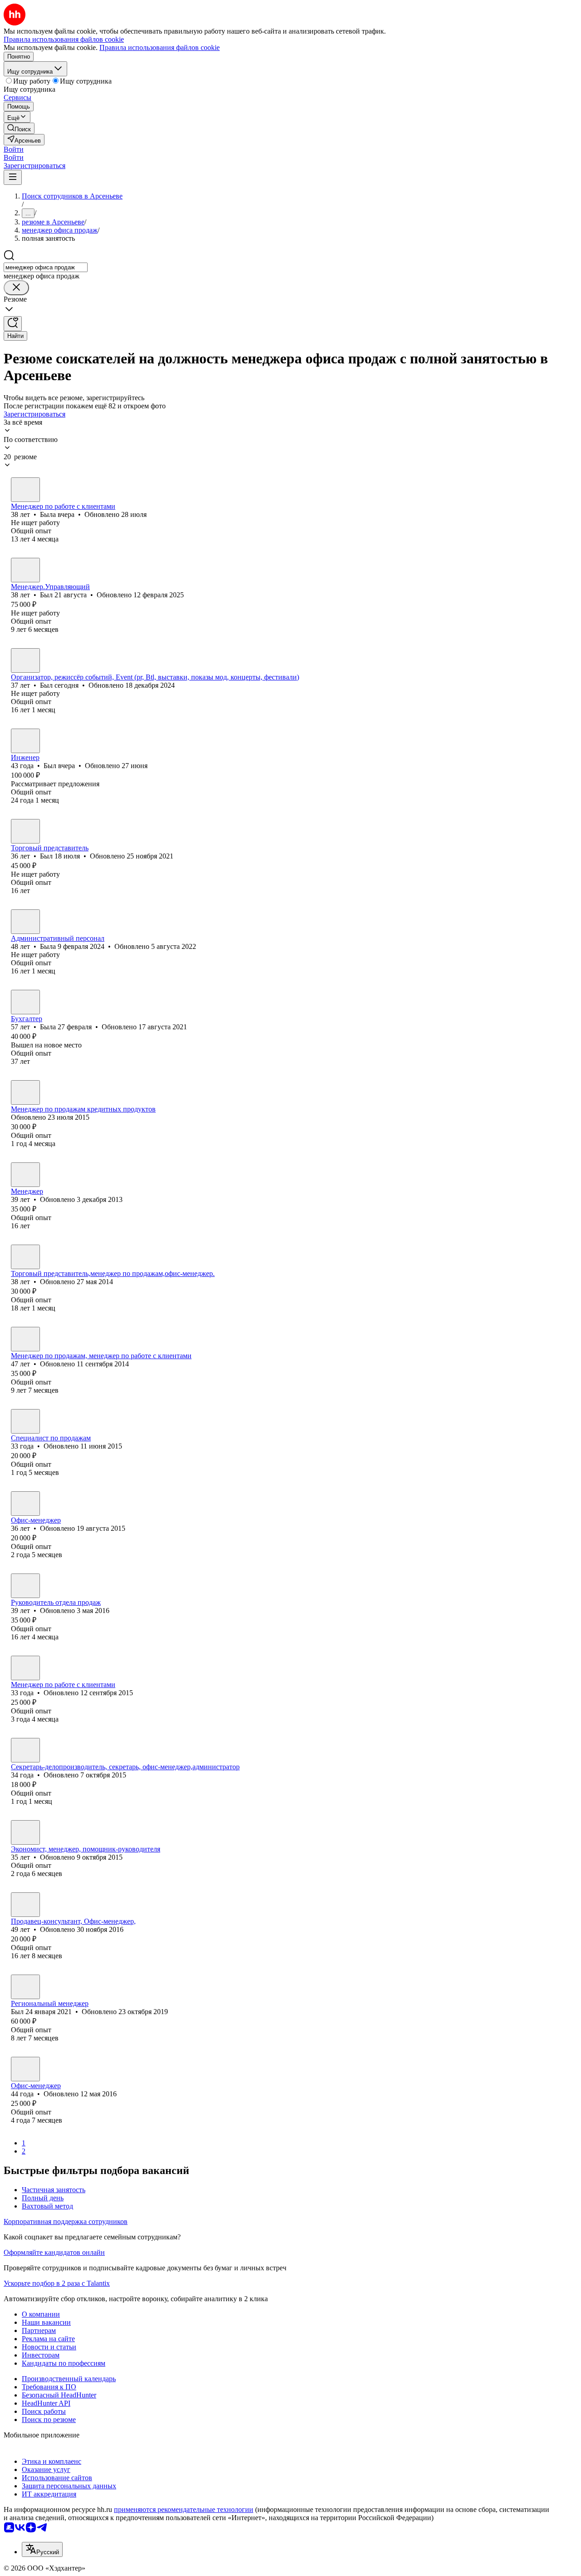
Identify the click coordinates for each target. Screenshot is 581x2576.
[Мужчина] (25, 570)
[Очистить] (16, 288)
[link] (19, 128)
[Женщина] (25, 490)
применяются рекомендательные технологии (184, 2509)
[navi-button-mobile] (13, 177)
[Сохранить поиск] (13, 324)
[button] (14, 149)
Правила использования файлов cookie (160, 47)
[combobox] (46, 267)
